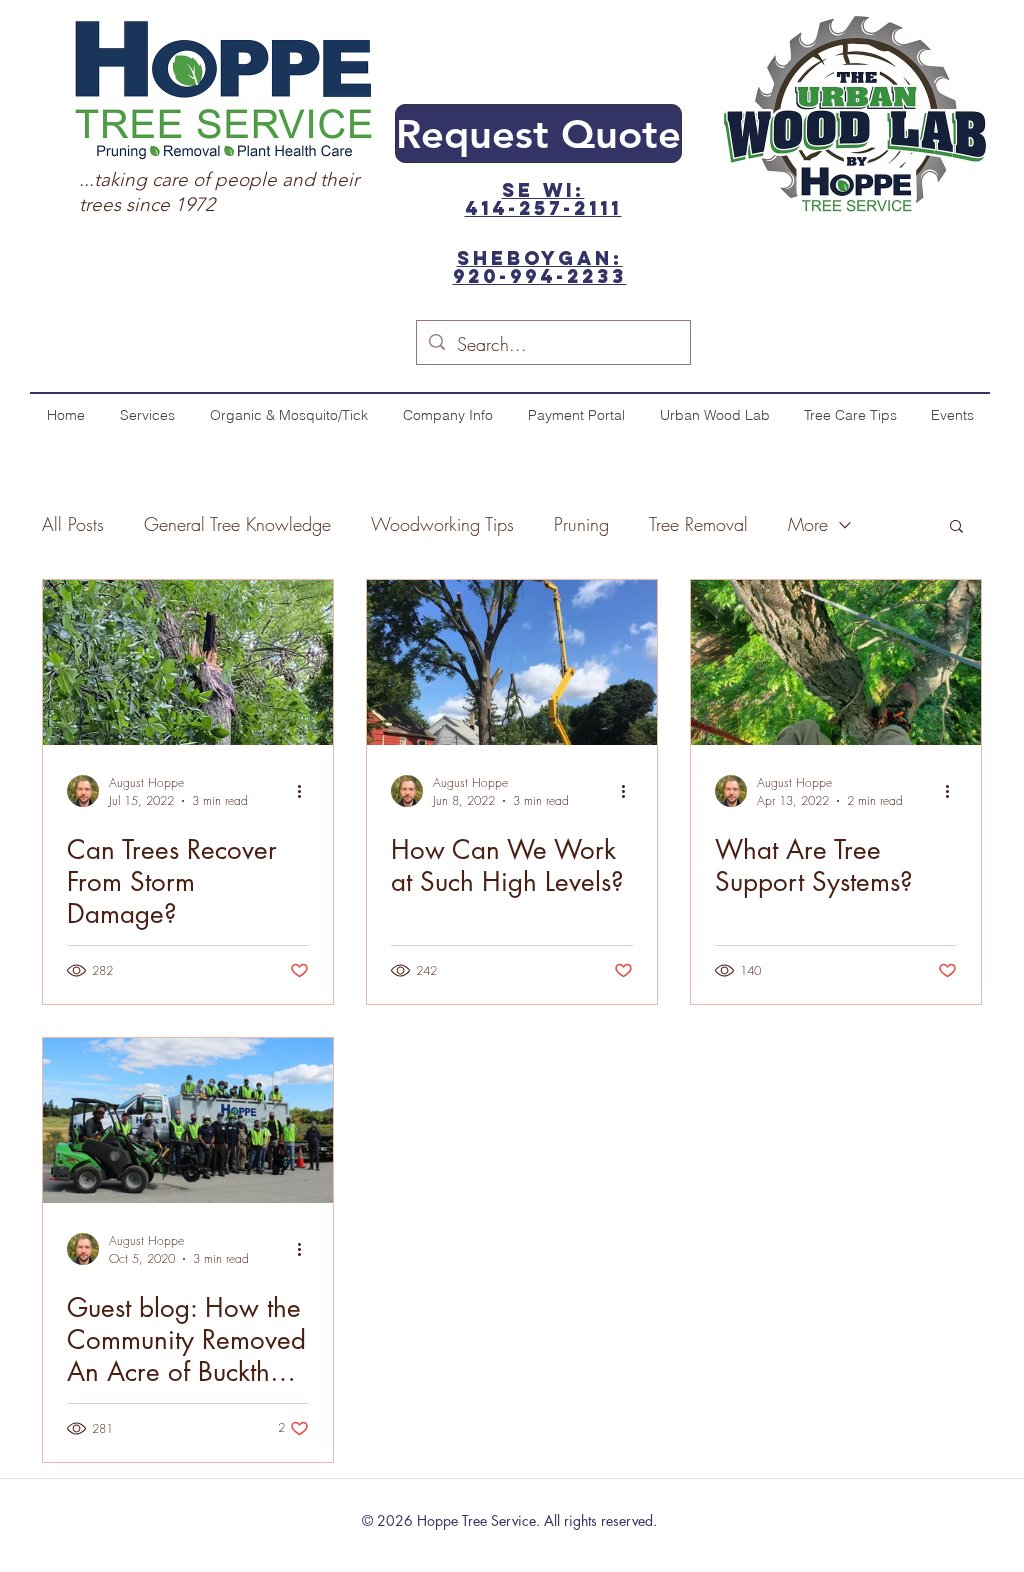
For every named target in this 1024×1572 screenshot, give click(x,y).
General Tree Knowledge (237, 524)
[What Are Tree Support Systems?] (836, 662)
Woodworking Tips (442, 524)
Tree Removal (698, 524)
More (808, 524)
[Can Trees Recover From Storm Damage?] (188, 662)
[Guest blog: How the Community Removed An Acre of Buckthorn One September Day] (188, 1120)
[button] (956, 527)
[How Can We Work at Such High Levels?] (512, 662)
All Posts (73, 524)
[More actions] (306, 791)
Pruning (581, 524)
